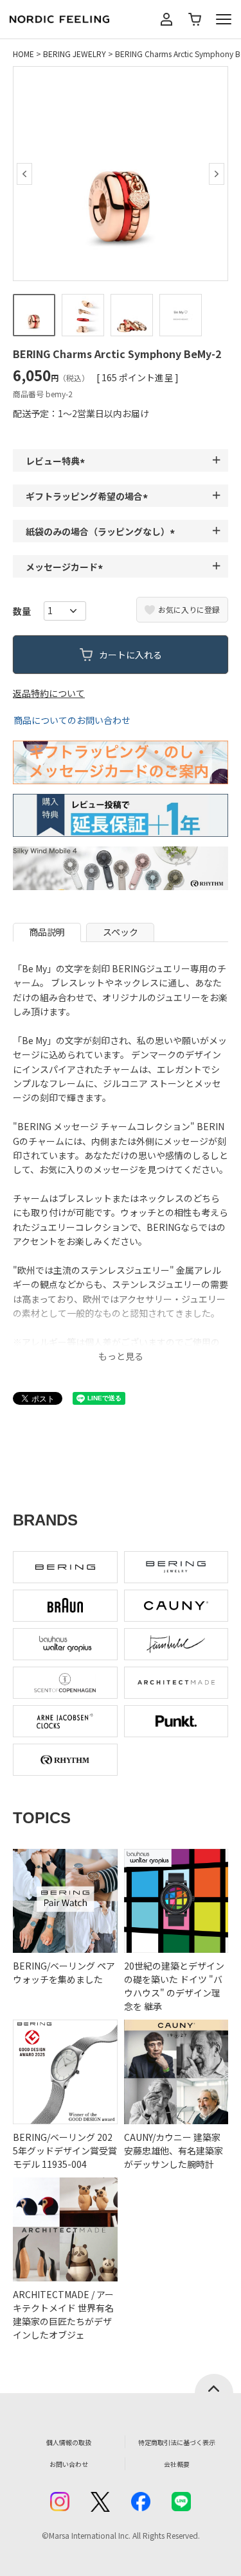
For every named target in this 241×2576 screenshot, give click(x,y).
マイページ (166, 19)
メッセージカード (66, 567)
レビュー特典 (57, 461)
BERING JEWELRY (75, 54)
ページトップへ (214, 2383)
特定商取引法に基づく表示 (177, 2442)
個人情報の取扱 (69, 2442)
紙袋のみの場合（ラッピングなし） (102, 531)
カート (195, 19)
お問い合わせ (69, 2464)
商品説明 (47, 932)
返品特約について (49, 693)
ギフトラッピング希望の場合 (89, 496)
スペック (121, 932)
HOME (23, 54)
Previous (24, 174)
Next (217, 174)
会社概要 (177, 2464)
